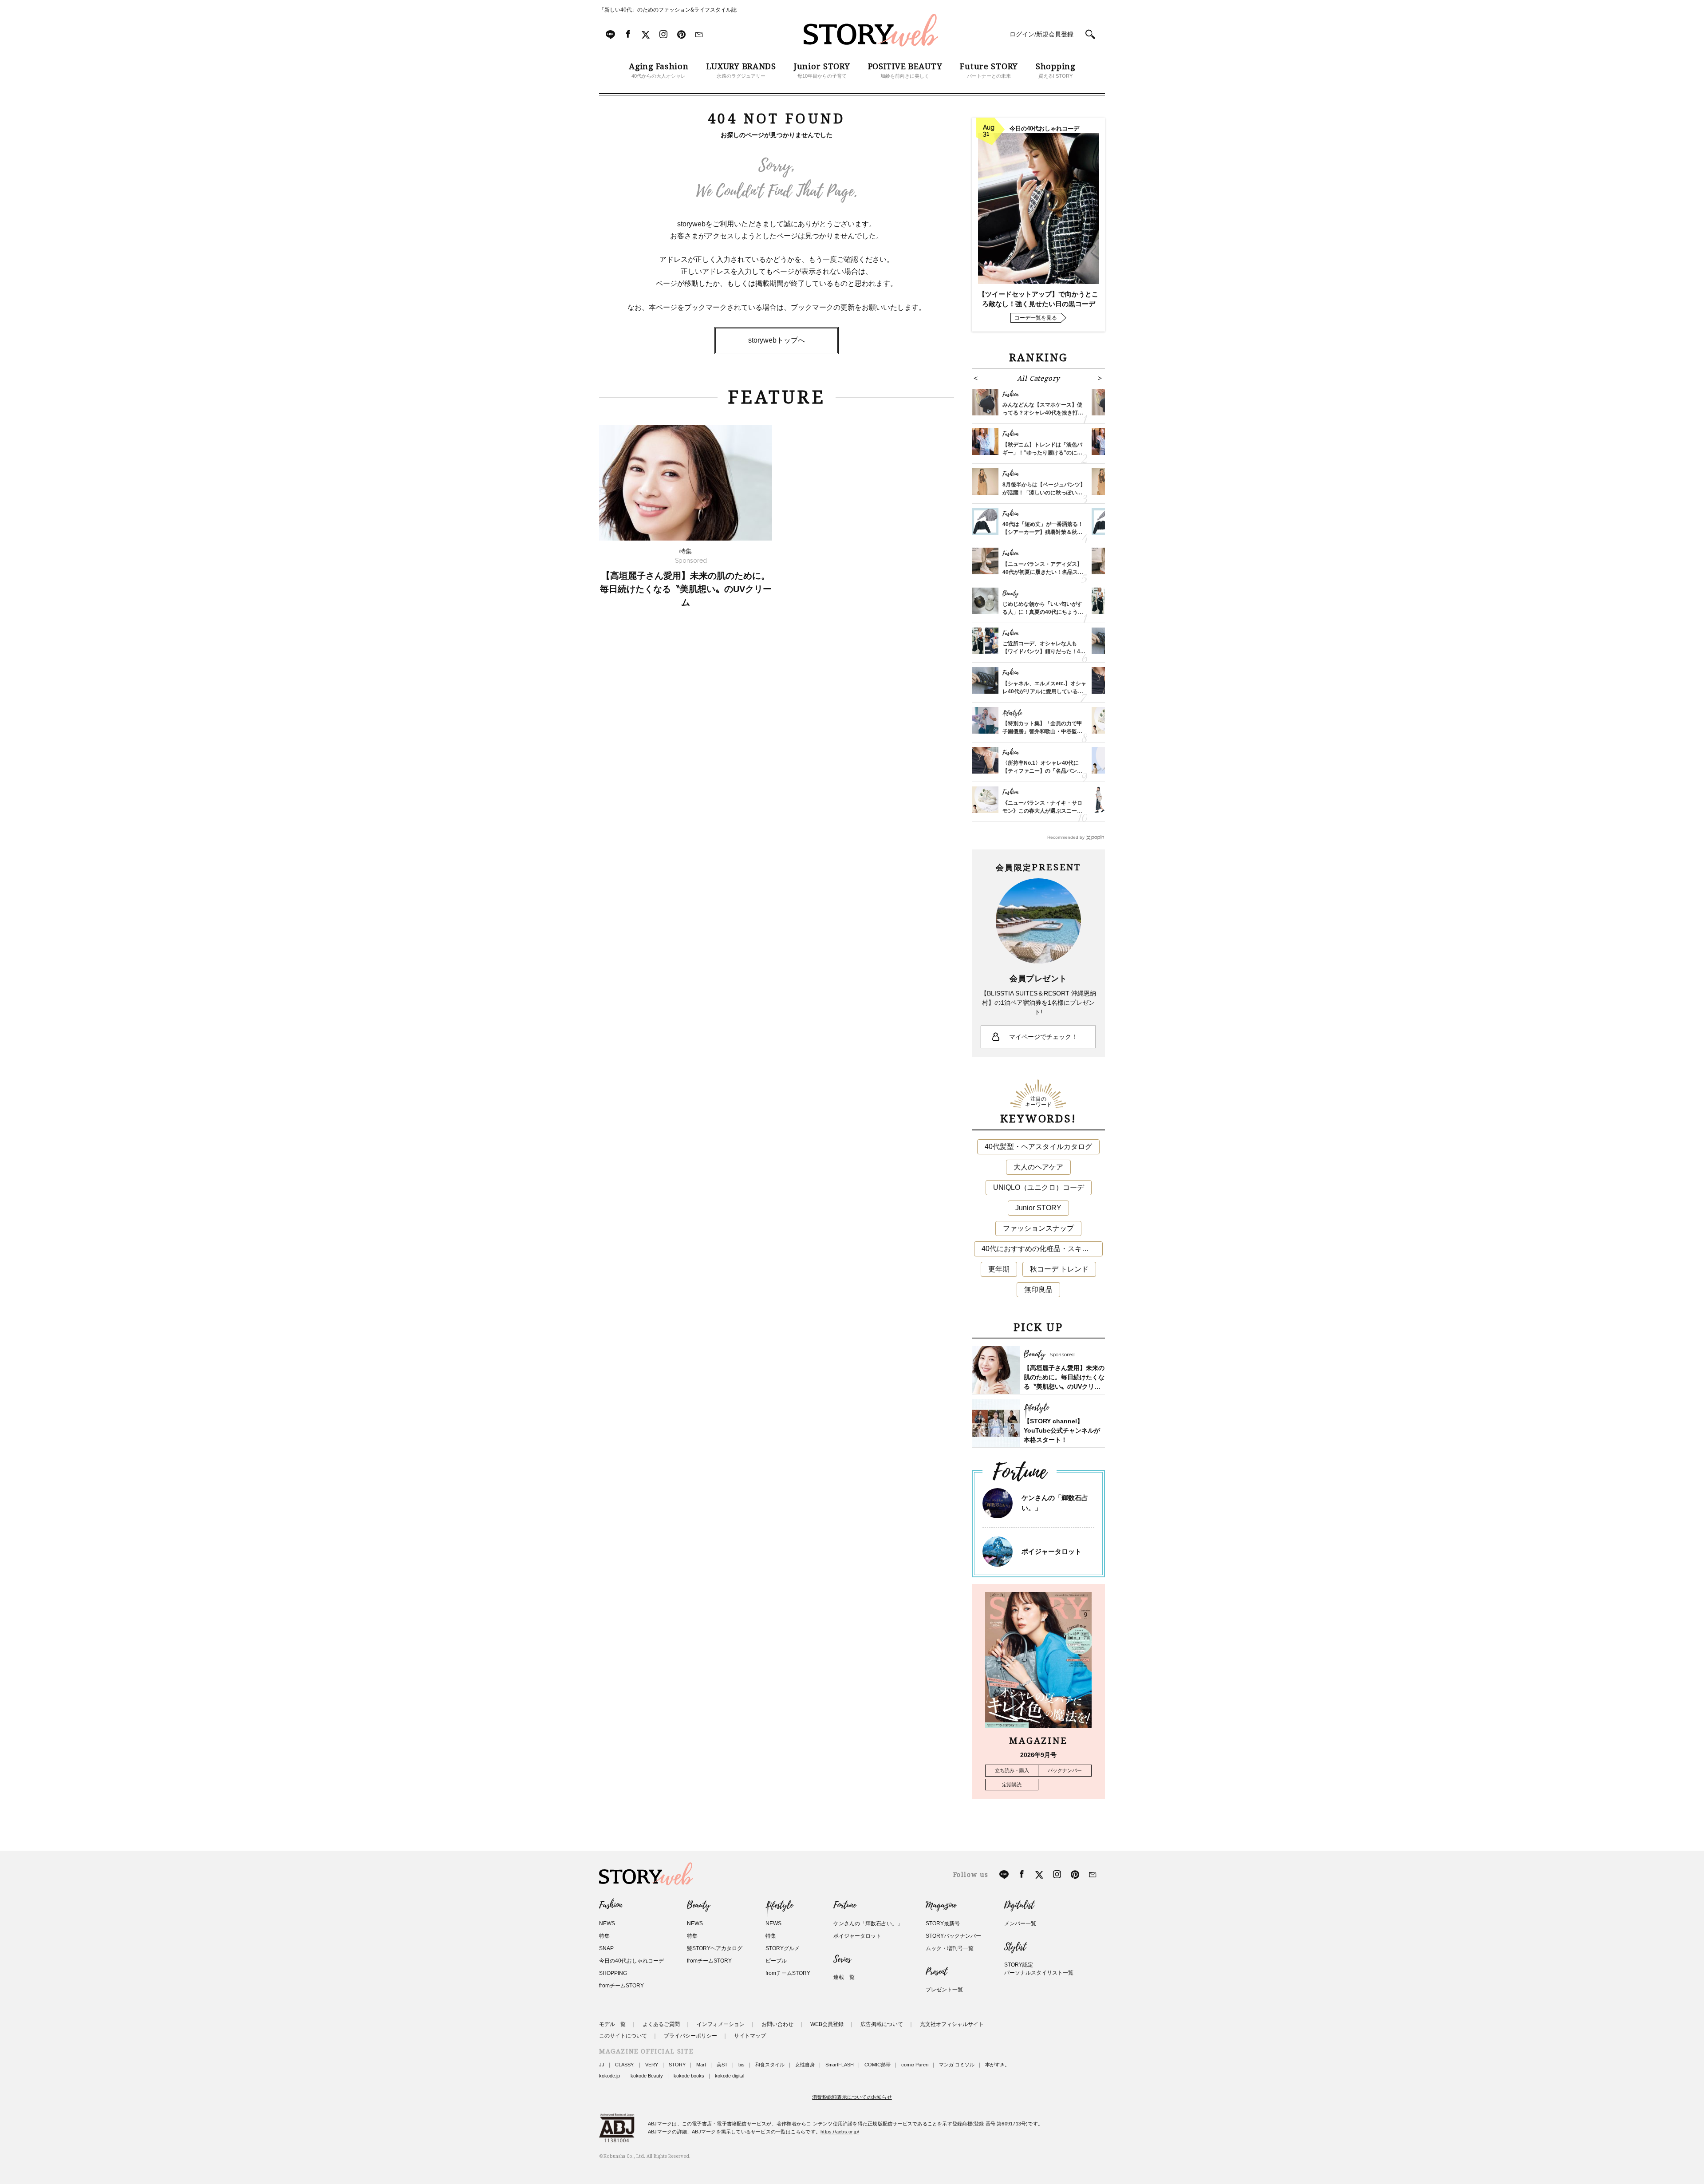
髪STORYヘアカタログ (715, 1948)
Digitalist (1019, 1905)
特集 (604, 1936)
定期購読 (1012, 1785)
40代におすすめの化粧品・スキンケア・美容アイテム (1042, 1249)
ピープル (776, 1961)
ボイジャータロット (1051, 1551)
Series (842, 1959)
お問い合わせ (777, 2024)
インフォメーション (721, 2024)
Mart (701, 2065)
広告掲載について (882, 2024)
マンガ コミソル (957, 2065)
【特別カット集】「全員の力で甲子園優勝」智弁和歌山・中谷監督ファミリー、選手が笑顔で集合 (1042, 731)
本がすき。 (997, 2065)
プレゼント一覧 (944, 1990)
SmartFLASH (840, 2065)
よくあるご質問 (661, 2024)
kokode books (689, 2076)
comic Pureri (915, 2065)
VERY (652, 2065)
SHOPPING (613, 1973)
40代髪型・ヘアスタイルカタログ (1038, 1147)
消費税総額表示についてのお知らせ (852, 2097)
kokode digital (730, 2076)
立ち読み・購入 (1012, 1770)
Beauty (698, 1905)
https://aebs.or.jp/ (840, 2132)
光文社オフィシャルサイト (952, 2024)
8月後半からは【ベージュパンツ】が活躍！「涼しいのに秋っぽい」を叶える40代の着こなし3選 (1044, 493)
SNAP (606, 1948)
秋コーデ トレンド (1059, 1269)
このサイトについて (623, 2036)
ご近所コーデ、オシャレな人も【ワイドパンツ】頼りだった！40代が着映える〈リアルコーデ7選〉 (1044, 652)
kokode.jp (609, 2076)
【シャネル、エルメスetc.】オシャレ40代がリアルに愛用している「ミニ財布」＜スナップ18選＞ (1044, 691)
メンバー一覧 (1020, 1923)
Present (936, 1972)
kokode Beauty (647, 2076)
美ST (722, 2065)
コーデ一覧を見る (1036, 318)
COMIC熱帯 (878, 2065)
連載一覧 (844, 1977)
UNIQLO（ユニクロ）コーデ (1039, 1187)
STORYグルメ (783, 1948)
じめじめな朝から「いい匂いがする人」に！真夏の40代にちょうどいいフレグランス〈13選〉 (1043, 612)
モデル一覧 (612, 2024)
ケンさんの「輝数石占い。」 (868, 1923)
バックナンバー (1065, 1770)
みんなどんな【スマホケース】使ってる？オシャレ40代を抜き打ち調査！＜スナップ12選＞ (1043, 413)
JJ (602, 2065)
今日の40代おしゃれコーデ (631, 1961)
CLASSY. (625, 2065)
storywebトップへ (777, 340)
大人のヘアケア (1038, 1167)
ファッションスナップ (1038, 1228)
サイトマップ (750, 2036)
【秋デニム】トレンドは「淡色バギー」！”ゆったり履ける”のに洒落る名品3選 (1042, 453)
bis (742, 2065)
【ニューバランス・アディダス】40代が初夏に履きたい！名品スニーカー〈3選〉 (1043, 572)
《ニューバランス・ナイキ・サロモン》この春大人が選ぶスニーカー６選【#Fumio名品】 (1042, 811)
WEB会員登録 (827, 2024)
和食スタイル (770, 2065)
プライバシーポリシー (690, 2036)
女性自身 (805, 2065)
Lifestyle (779, 1905)
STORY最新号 (943, 1923)
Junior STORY (1038, 1208)
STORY (677, 2065)
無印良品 (1038, 1289)
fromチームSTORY (621, 1986)
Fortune (845, 1905)
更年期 (999, 1269)
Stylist (1015, 1947)
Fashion (611, 1905)
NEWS (607, 1923)
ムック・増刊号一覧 (950, 1948)
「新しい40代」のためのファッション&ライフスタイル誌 (668, 10)
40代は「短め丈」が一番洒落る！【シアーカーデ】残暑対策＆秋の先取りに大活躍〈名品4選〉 (1043, 532)
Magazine (941, 1905)
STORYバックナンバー (953, 1936)
